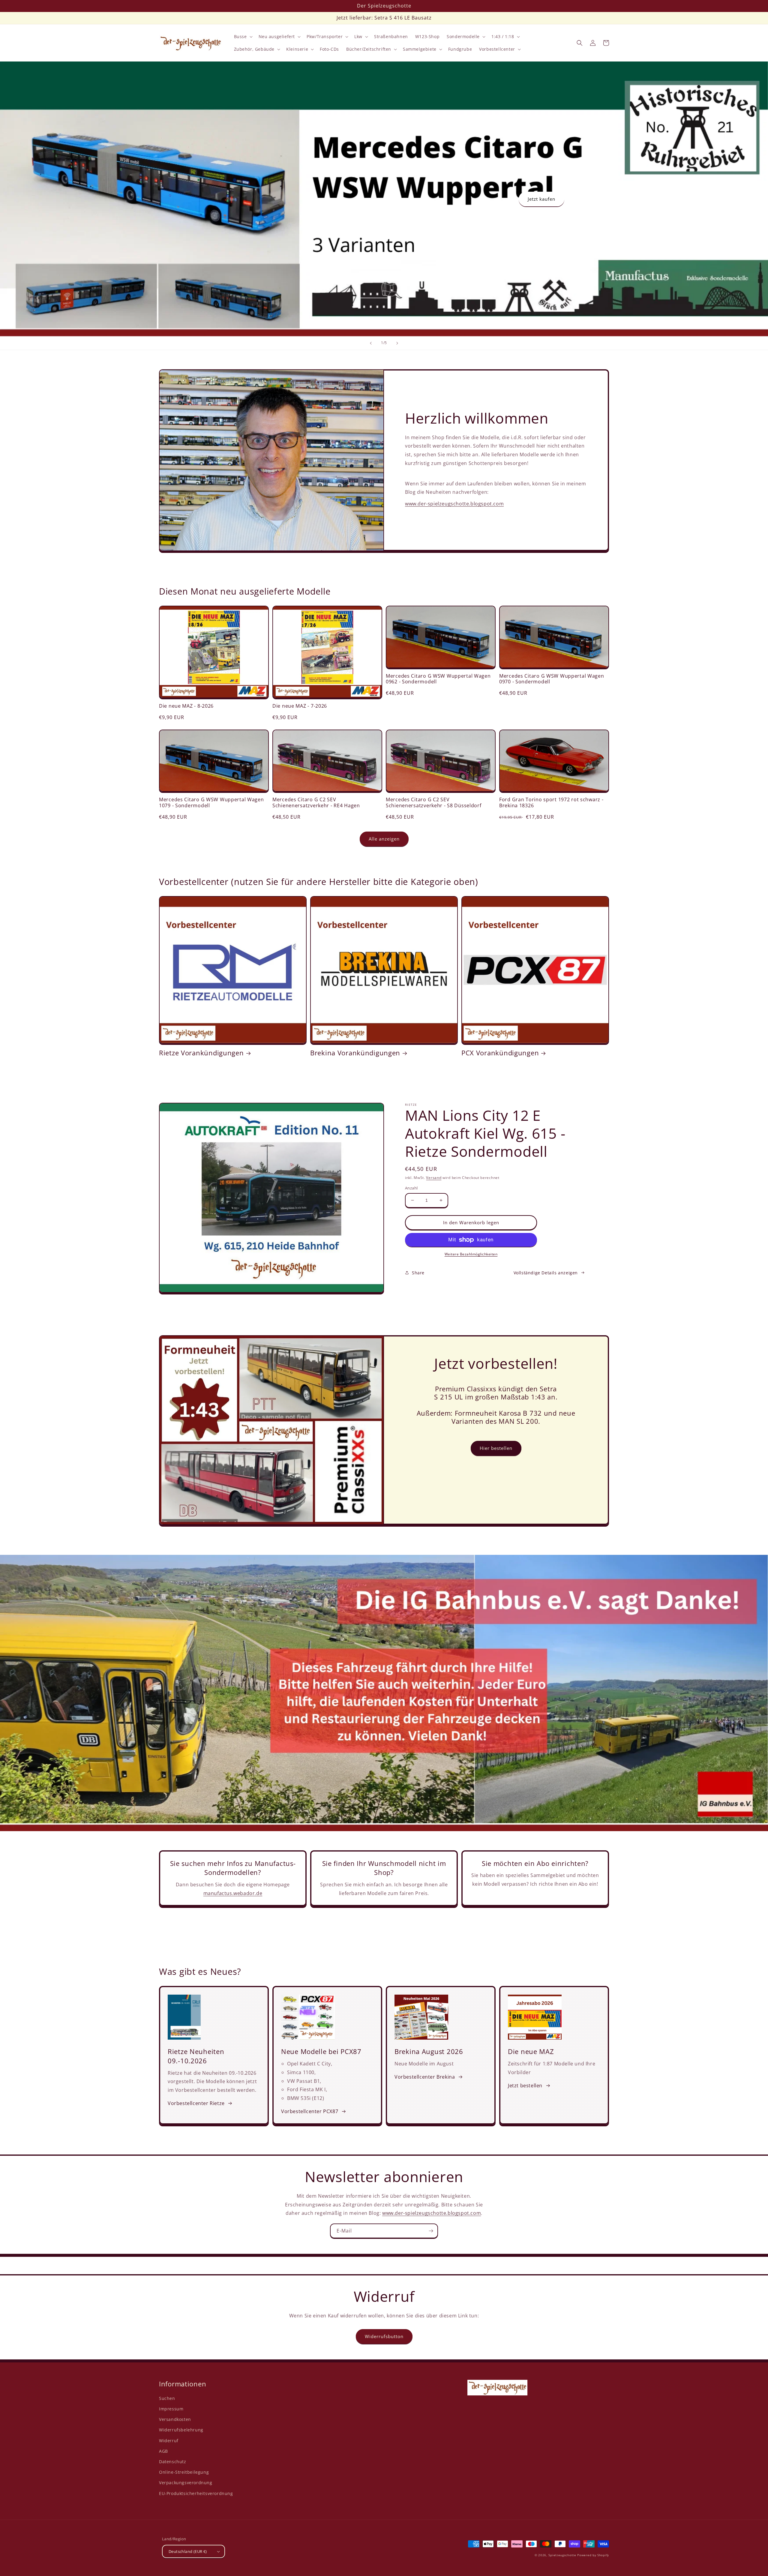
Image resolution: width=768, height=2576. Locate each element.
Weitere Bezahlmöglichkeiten (471, 1254)
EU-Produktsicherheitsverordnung (196, 2493)
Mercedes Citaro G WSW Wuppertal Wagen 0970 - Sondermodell (552, 679)
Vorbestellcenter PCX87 (310, 2111)
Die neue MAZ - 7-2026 (300, 706)
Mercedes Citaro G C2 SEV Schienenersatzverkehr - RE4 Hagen (316, 803)
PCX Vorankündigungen (500, 1053)
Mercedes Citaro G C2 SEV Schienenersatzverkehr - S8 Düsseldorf (434, 803)
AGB (163, 2451)
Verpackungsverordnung (186, 2483)
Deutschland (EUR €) (188, 2551)
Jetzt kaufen (541, 199)
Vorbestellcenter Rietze (196, 2103)
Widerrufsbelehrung (181, 2430)
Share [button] (418, 1273)
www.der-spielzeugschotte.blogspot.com (454, 504)
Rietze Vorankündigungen (201, 1053)
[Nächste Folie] (397, 343)
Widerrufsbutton (384, 2336)
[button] (243, 37)
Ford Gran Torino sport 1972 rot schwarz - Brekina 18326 (551, 803)
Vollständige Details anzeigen (546, 1273)
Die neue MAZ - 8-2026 (186, 706)
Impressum (171, 2409)
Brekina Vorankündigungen (355, 1053)
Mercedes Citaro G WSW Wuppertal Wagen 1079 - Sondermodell (211, 803)
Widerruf (169, 2441)
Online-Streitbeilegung (184, 2472)
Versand (434, 1178)
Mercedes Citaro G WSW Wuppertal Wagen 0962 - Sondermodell (438, 679)
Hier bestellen (496, 1448)
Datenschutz (173, 2462)
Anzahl (411, 1188)
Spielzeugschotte (562, 2555)
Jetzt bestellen (525, 2086)
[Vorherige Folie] (371, 343)
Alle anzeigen (384, 839)
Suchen (167, 2398)
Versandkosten (175, 2419)
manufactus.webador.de (233, 1893)
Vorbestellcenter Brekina (425, 2077)
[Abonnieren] (431, 2231)
